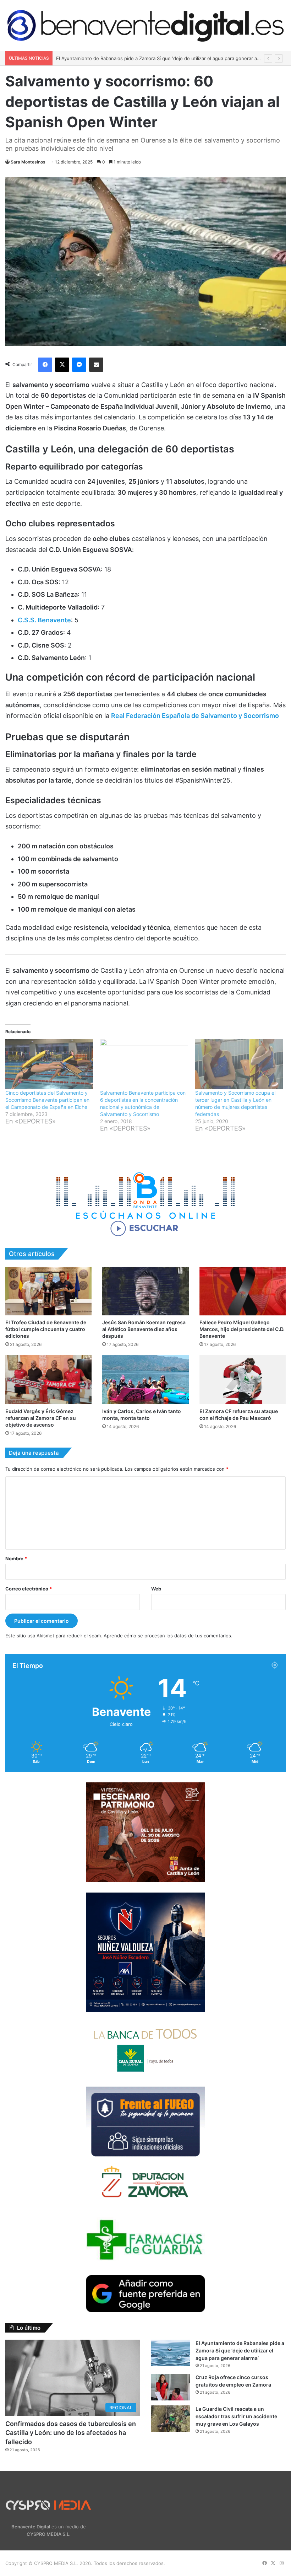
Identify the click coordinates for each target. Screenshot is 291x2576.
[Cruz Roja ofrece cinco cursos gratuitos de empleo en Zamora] (171, 2387)
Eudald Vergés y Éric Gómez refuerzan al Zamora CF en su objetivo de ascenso (41, 1418)
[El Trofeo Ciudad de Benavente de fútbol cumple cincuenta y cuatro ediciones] (48, 1291)
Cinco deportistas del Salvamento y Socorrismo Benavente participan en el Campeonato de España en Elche (47, 1100)
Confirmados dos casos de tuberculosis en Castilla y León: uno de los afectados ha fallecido (71, 2433)
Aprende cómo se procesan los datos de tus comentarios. (168, 1636)
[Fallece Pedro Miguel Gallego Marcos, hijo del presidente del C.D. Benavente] (243, 1291)
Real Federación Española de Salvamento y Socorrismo (195, 716)
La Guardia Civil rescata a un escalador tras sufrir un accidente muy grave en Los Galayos (236, 2416)
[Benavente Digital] (145, 25)
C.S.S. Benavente (44, 620)
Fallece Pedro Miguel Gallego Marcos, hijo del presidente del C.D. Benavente (242, 1329)
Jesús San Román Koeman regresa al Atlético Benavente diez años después (144, 1329)
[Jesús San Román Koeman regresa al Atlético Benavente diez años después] (145, 1291)
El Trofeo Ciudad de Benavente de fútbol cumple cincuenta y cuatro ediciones (46, 1329)
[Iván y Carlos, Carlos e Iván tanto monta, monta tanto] (145, 1380)
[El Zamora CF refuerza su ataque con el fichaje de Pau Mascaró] (243, 1380)
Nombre (16, 1558)
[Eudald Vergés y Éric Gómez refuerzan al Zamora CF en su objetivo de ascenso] (48, 1380)
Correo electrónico (29, 1589)
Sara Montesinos (28, 162)
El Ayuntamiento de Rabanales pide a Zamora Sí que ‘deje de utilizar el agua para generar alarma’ (240, 2350)
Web (156, 1589)
